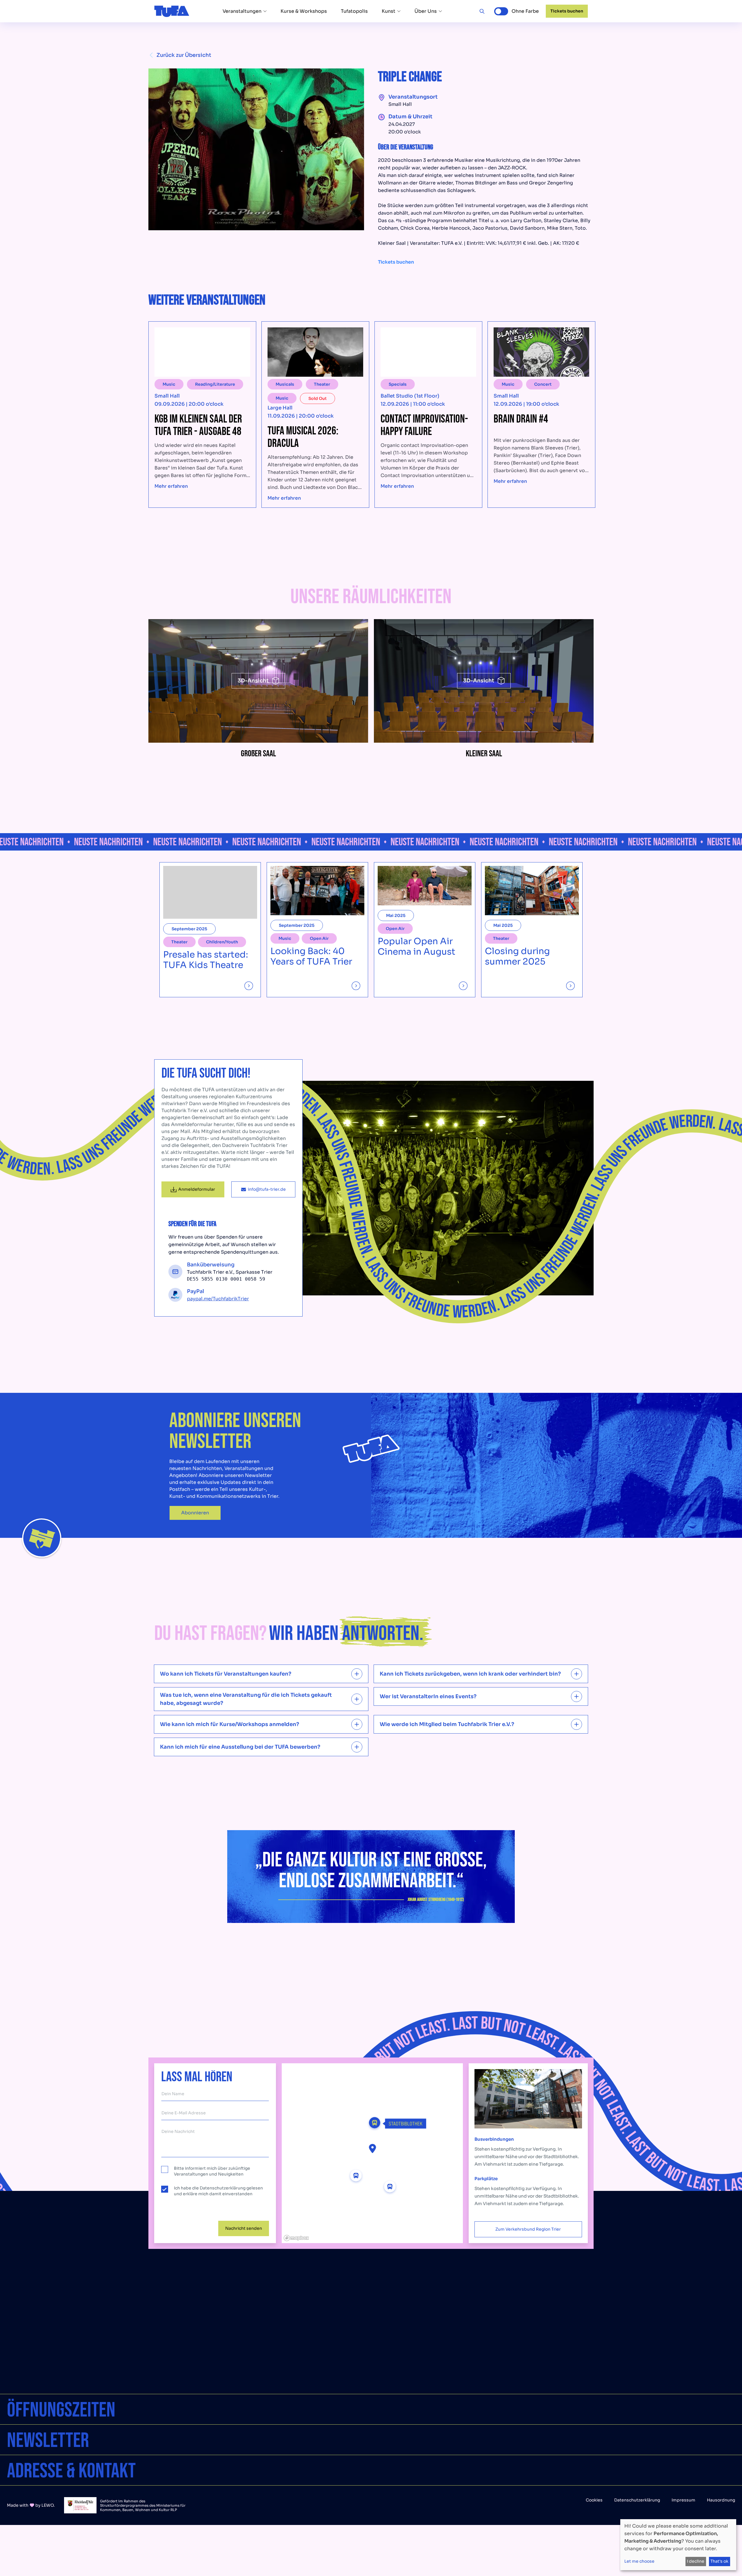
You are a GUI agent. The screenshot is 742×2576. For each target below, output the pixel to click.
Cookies (594, 2500)
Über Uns (426, 11)
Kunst (389, 11)
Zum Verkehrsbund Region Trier (528, 2229)
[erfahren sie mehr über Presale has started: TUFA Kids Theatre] (210, 984)
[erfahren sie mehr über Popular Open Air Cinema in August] (425, 984)
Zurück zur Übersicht (184, 55)
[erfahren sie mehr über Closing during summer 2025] (532, 984)
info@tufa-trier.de (267, 1189)
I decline (696, 2561)
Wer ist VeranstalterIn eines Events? (428, 1696)
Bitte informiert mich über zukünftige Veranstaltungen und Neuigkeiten (212, 2171)
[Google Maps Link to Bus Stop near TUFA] (356, 2176)
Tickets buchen (567, 11)
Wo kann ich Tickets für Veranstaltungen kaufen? (226, 1674)
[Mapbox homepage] (296, 2238)
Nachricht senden (244, 2228)
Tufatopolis (354, 11)
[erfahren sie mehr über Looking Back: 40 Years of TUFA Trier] (317, 984)
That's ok (719, 2561)
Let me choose (639, 2561)
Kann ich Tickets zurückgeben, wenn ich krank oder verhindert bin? (470, 1674)
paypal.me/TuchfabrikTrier (218, 1299)
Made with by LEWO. (31, 2505)
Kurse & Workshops (304, 11)
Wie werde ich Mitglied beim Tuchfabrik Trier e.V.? (447, 1724)
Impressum (683, 2500)
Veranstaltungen (242, 11)
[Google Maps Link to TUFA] (372, 2148)
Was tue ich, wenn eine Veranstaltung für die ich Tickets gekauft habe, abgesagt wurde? (246, 1699)
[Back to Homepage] (172, 11)
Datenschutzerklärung (637, 2500)
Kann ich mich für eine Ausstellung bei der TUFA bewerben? (240, 1747)
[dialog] (678, 2545)
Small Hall (400, 104)
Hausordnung (721, 2500)
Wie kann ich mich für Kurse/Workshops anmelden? (230, 1724)
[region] (372, 2153)
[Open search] (482, 11)
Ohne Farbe (525, 11)
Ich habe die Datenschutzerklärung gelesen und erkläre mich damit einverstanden (218, 2191)
